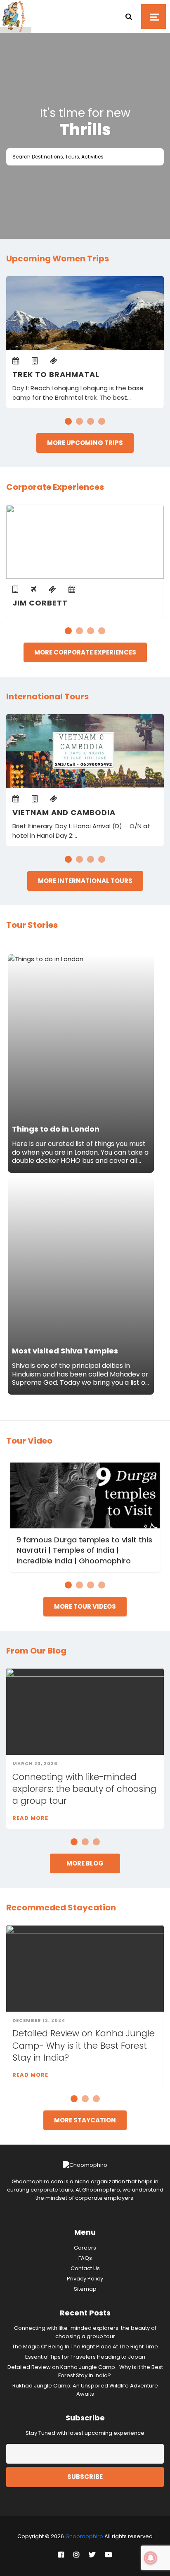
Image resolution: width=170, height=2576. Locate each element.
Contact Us (85, 2268)
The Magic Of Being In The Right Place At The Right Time (85, 2347)
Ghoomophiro (84, 2536)
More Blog (85, 1863)
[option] (85, 130)
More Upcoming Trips (85, 443)
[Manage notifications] (151, 2558)
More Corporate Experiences (85, 652)
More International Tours (85, 881)
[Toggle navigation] (153, 16)
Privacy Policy (85, 2279)
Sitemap (85, 2289)
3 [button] (91, 421)
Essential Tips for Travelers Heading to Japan (85, 2357)
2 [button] (79, 421)
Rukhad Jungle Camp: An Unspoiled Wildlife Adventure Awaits (85, 2390)
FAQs (85, 2258)
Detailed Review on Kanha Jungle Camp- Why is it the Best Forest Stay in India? (84, 2045)
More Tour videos (85, 1606)
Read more (30, 1818)
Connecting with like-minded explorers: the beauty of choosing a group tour (84, 1789)
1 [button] (68, 421)
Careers (85, 2248)
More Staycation (85, 2120)
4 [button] (102, 421)
